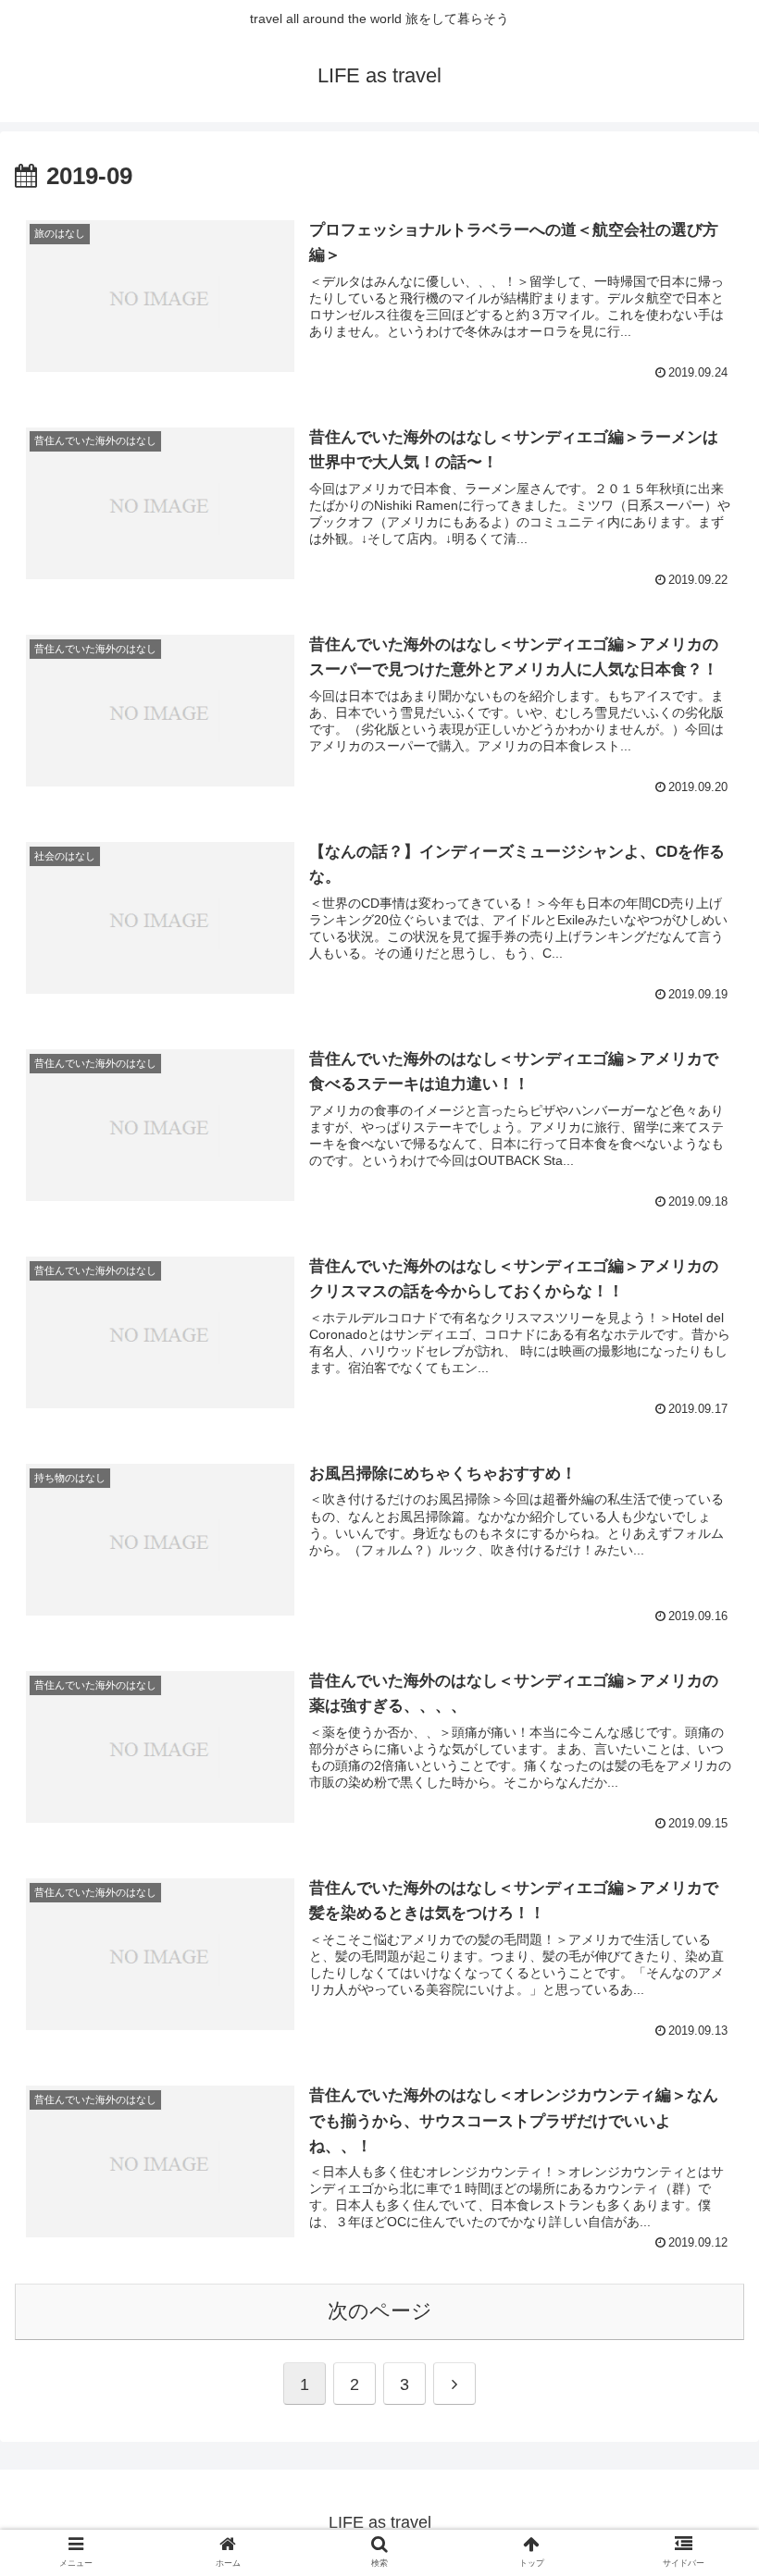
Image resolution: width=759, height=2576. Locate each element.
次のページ (380, 2311)
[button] (702, 2441)
